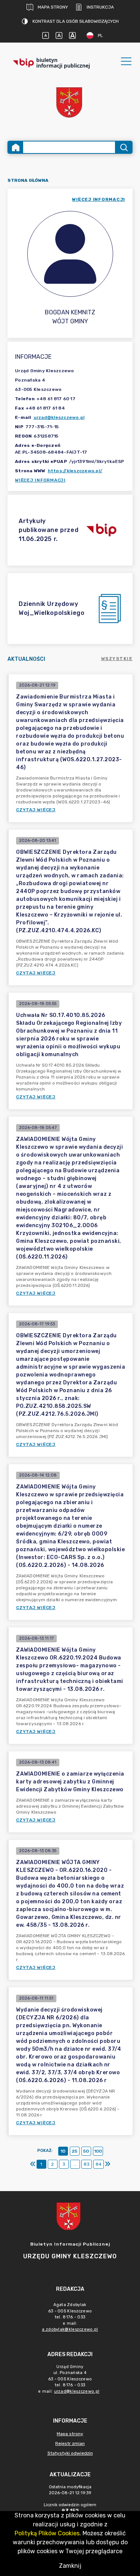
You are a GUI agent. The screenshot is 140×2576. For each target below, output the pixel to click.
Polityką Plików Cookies (47, 2533)
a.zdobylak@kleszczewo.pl (70, 2329)
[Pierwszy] (33, 2164)
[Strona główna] (16, 147)
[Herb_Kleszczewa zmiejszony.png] (70, 103)
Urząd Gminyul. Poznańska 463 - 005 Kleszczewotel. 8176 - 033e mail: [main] (69, 2379)
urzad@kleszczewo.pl (59, 417)
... (75, 2164)
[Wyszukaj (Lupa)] (123, 147)
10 (63, 2151)
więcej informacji (99, 199)
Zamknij (70, 2566)
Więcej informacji (40, 480)
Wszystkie (117, 659)
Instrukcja (100, 7)
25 (74, 2151)
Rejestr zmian (70, 2443)
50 (86, 2151)
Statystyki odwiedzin (70, 2453)
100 (98, 2151)
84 (99, 2164)
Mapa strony (53, 7)
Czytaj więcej (36, 810)
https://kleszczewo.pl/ (75, 471)
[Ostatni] (108, 2164)
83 (87, 2164)
